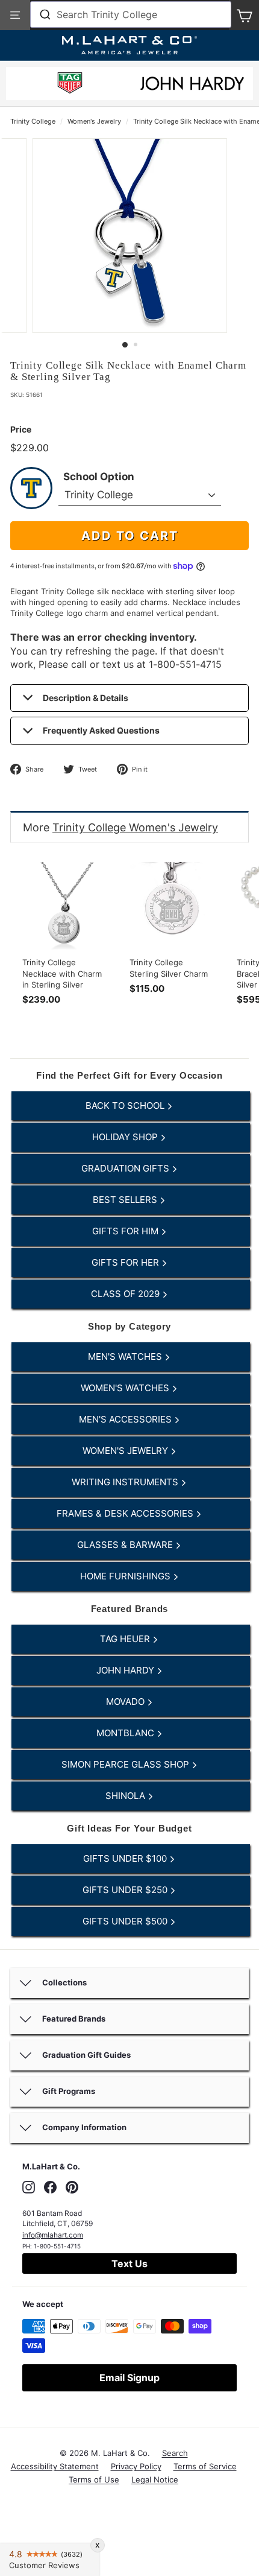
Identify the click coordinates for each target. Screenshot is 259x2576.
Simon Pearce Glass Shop (126, 1764)
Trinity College (33, 121)
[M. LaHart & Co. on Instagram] (29, 2187)
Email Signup (129, 2378)
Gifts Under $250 (126, 1890)
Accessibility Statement (55, 2466)
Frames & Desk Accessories (126, 1513)
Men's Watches (126, 1356)
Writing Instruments (126, 1482)
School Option (99, 477)
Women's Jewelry (94, 121)
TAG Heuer (126, 1639)
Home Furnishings (126, 1576)
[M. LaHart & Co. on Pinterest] (72, 2187)
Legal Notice (155, 2479)
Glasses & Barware (126, 1545)
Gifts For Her (126, 1262)
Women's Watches (126, 1388)
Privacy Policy (136, 2466)
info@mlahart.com (53, 2235)
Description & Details (86, 698)
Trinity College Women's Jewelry (135, 827)
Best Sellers (126, 1200)
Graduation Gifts (126, 1168)
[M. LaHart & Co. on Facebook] (50, 2187)
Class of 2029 (126, 1294)
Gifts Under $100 (126, 1858)
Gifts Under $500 (126, 1921)
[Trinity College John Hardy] (192, 87)
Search (175, 2453)
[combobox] (131, 14)
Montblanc (126, 1733)
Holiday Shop (126, 1137)
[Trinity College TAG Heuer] (70, 85)
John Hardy (126, 1670)
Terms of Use (94, 2479)
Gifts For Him (126, 1231)
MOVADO (126, 1702)
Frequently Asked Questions (101, 730)
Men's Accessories (126, 1419)
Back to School (126, 1106)
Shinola (126, 1796)
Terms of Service (205, 2466)
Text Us (129, 2264)
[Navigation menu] (15, 15)
